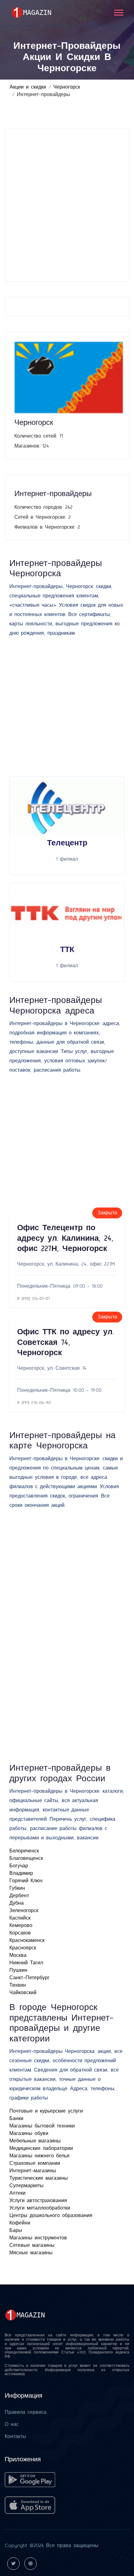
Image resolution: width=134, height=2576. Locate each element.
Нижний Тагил (26, 1963)
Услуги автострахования (38, 2201)
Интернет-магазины (33, 2171)
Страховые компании (35, 2163)
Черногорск (67, 87)
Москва (18, 1955)
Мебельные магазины (35, 2141)
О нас (12, 2424)
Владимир (21, 1873)
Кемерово (21, 1925)
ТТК (67, 950)
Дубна (17, 1903)
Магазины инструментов (38, 2238)
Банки (16, 2118)
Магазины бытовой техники (42, 2126)
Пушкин (18, 1970)
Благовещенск (26, 1858)
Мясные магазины (31, 2253)
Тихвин (18, 1985)
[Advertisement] (67, 205)
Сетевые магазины (32, 2245)
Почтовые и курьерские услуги (46, 2111)
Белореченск (24, 1851)
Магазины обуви (29, 2133)
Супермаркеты (26, 2186)
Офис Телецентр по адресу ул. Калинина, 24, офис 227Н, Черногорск (65, 1238)
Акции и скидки (28, 87)
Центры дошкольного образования (51, 2215)
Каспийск (20, 1918)
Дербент (19, 1896)
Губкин (17, 1888)
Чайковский (23, 1993)
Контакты (15, 2436)
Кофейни (20, 2223)
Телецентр (67, 843)
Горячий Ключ (26, 1881)
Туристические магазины (39, 2178)
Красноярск (23, 1948)
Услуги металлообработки (40, 2208)
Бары (16, 2230)
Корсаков (20, 1933)
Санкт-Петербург (29, 1978)
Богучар (19, 1866)
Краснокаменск (27, 1940)
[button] (118, 11)
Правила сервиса (26, 2412)
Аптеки (17, 2193)
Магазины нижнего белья (39, 2156)
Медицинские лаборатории (41, 2148)
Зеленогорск (24, 1911)
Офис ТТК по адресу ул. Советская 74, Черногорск (65, 1342)
